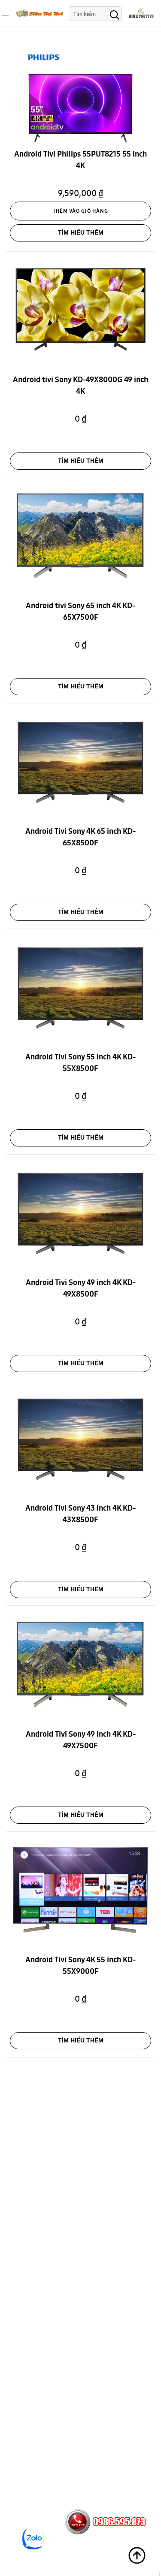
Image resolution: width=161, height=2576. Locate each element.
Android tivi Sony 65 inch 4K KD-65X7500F (80, 612)
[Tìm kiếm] (115, 14)
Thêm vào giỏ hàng (80, 211)
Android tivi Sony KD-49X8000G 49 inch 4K (80, 386)
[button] (5, 13)
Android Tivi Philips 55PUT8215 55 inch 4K (80, 161)
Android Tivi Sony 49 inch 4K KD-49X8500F (81, 1289)
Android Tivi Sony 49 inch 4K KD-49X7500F (81, 1741)
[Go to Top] (137, 2555)
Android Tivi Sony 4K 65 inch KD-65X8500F (80, 838)
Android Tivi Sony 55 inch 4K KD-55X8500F (80, 1064)
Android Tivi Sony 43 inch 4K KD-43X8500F (80, 1515)
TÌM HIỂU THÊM (81, 232)
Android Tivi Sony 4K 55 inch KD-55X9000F (80, 1967)
